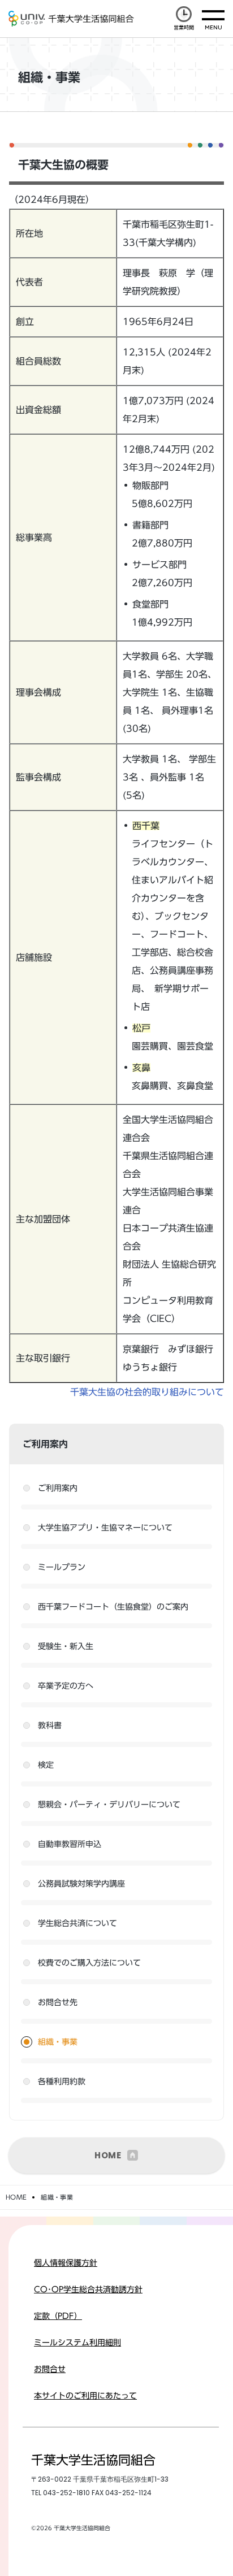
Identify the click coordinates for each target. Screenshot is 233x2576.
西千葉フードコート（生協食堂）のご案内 (113, 1607)
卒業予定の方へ (66, 1686)
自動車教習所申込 (70, 1844)
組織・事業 (58, 2042)
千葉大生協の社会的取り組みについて (147, 1392)
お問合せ (50, 2369)
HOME (108, 2155)
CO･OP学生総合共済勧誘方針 (88, 2289)
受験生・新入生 (66, 1646)
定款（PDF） (58, 2316)
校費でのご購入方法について (89, 1963)
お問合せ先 (58, 2002)
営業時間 (184, 27)
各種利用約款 (62, 2081)
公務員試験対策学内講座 (81, 1884)
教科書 (50, 1725)
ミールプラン (62, 1567)
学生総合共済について (77, 1923)
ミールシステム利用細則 (77, 2343)
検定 (46, 1765)
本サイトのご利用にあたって (85, 2396)
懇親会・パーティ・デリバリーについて (109, 1805)
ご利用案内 (58, 1488)
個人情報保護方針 (66, 2263)
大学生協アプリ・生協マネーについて (105, 1528)
